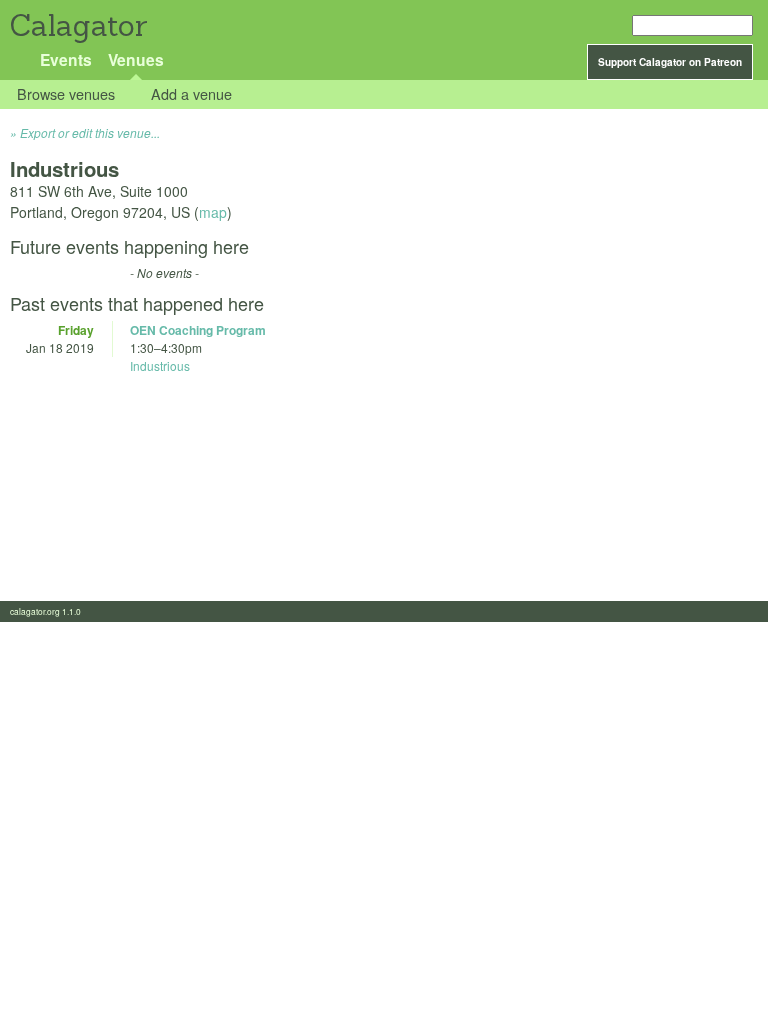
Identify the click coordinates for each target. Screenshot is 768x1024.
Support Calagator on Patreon (670, 62)
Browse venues (66, 94)
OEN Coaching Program (198, 330)
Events (66, 59)
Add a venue (191, 94)
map (213, 212)
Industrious (160, 365)
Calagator (77, 25)
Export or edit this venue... (90, 132)
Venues (136, 59)
